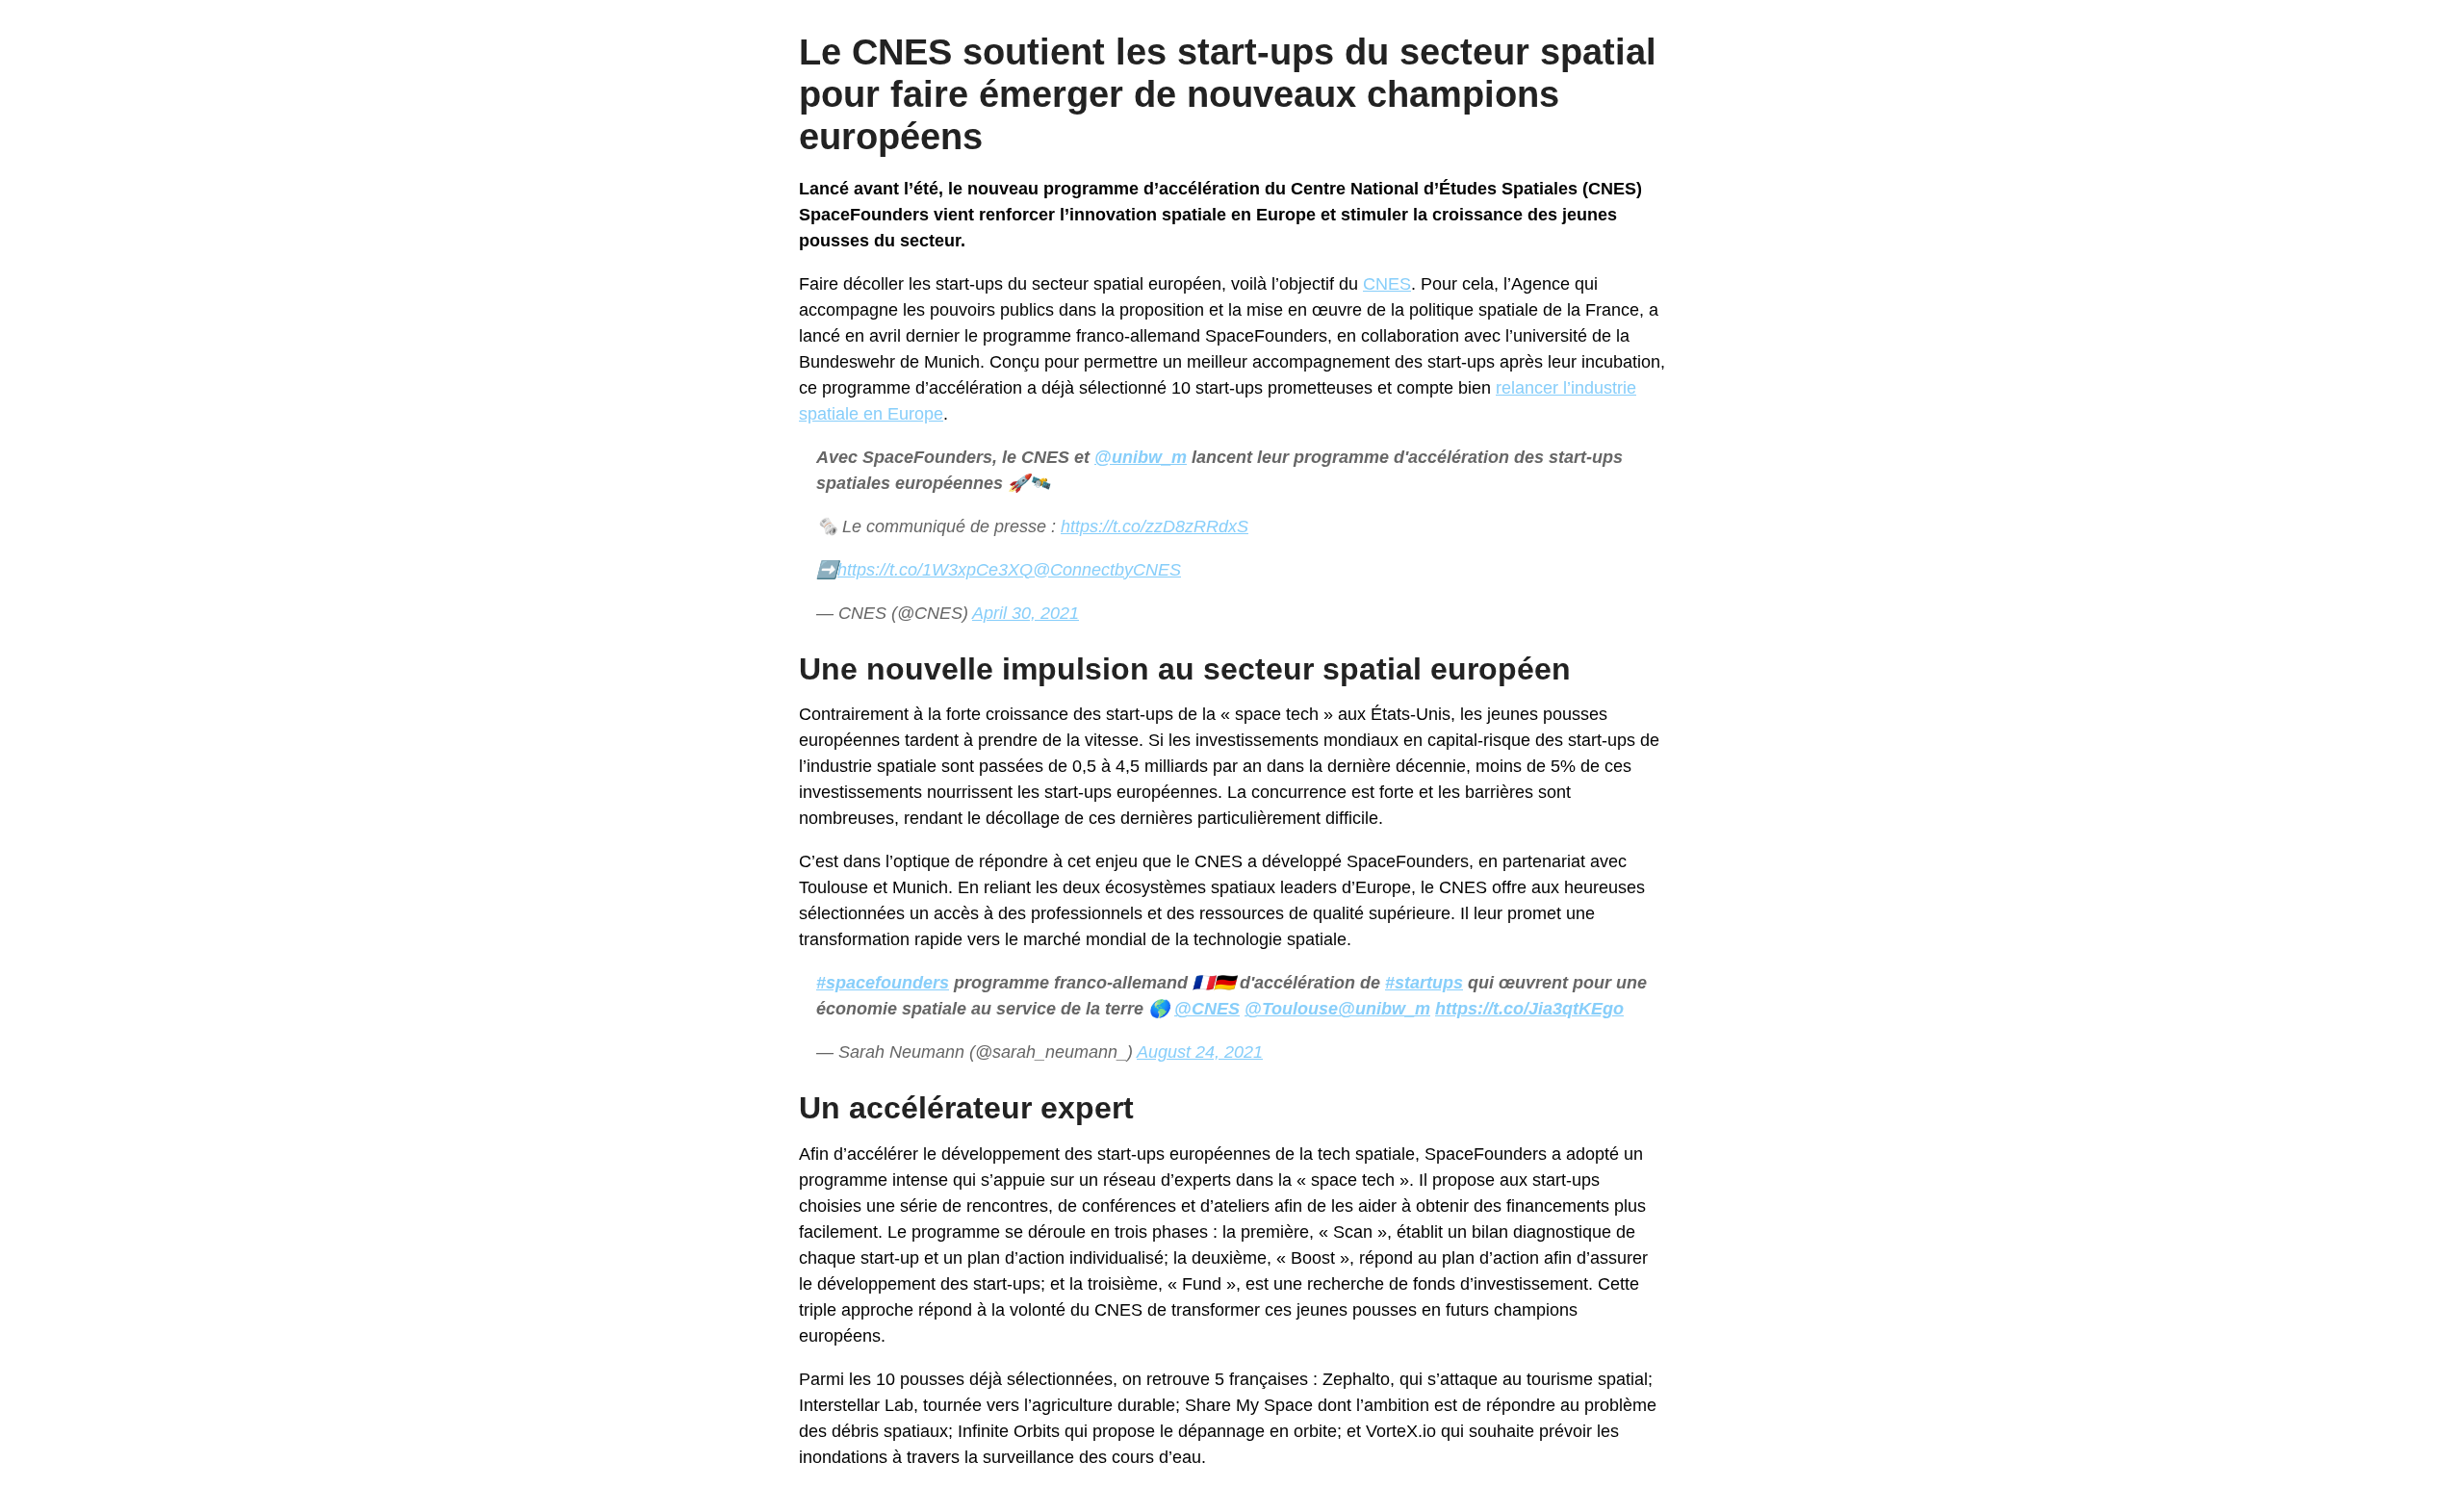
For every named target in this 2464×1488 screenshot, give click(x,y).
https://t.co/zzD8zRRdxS (1155, 526)
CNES (1387, 284)
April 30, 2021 (1026, 613)
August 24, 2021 (1200, 1052)
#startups (1424, 983)
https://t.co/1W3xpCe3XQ (935, 570)
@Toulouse (1291, 1009)
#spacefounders (883, 983)
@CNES (1207, 1009)
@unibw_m (1141, 457)
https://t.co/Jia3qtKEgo (1529, 1009)
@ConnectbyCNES (1107, 570)
